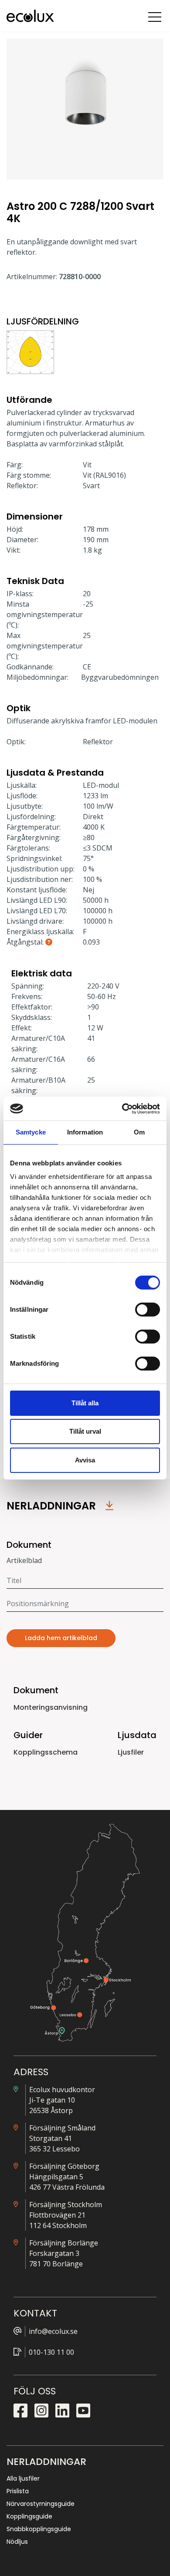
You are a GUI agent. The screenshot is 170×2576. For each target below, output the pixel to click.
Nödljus (17, 2542)
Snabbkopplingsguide (39, 2529)
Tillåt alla (85, 1403)
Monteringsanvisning (51, 1707)
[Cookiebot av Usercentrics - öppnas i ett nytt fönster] (122, 1109)
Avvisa (85, 1460)
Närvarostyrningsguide (41, 2504)
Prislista (18, 2491)
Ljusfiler (131, 1752)
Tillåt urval (85, 1431)
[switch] (148, 1310)
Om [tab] (139, 1132)
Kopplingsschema (46, 1752)
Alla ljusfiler (23, 2478)
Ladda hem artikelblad (61, 1638)
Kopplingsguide (29, 2516)
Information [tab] (85, 1132)
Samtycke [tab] (31, 1132)
